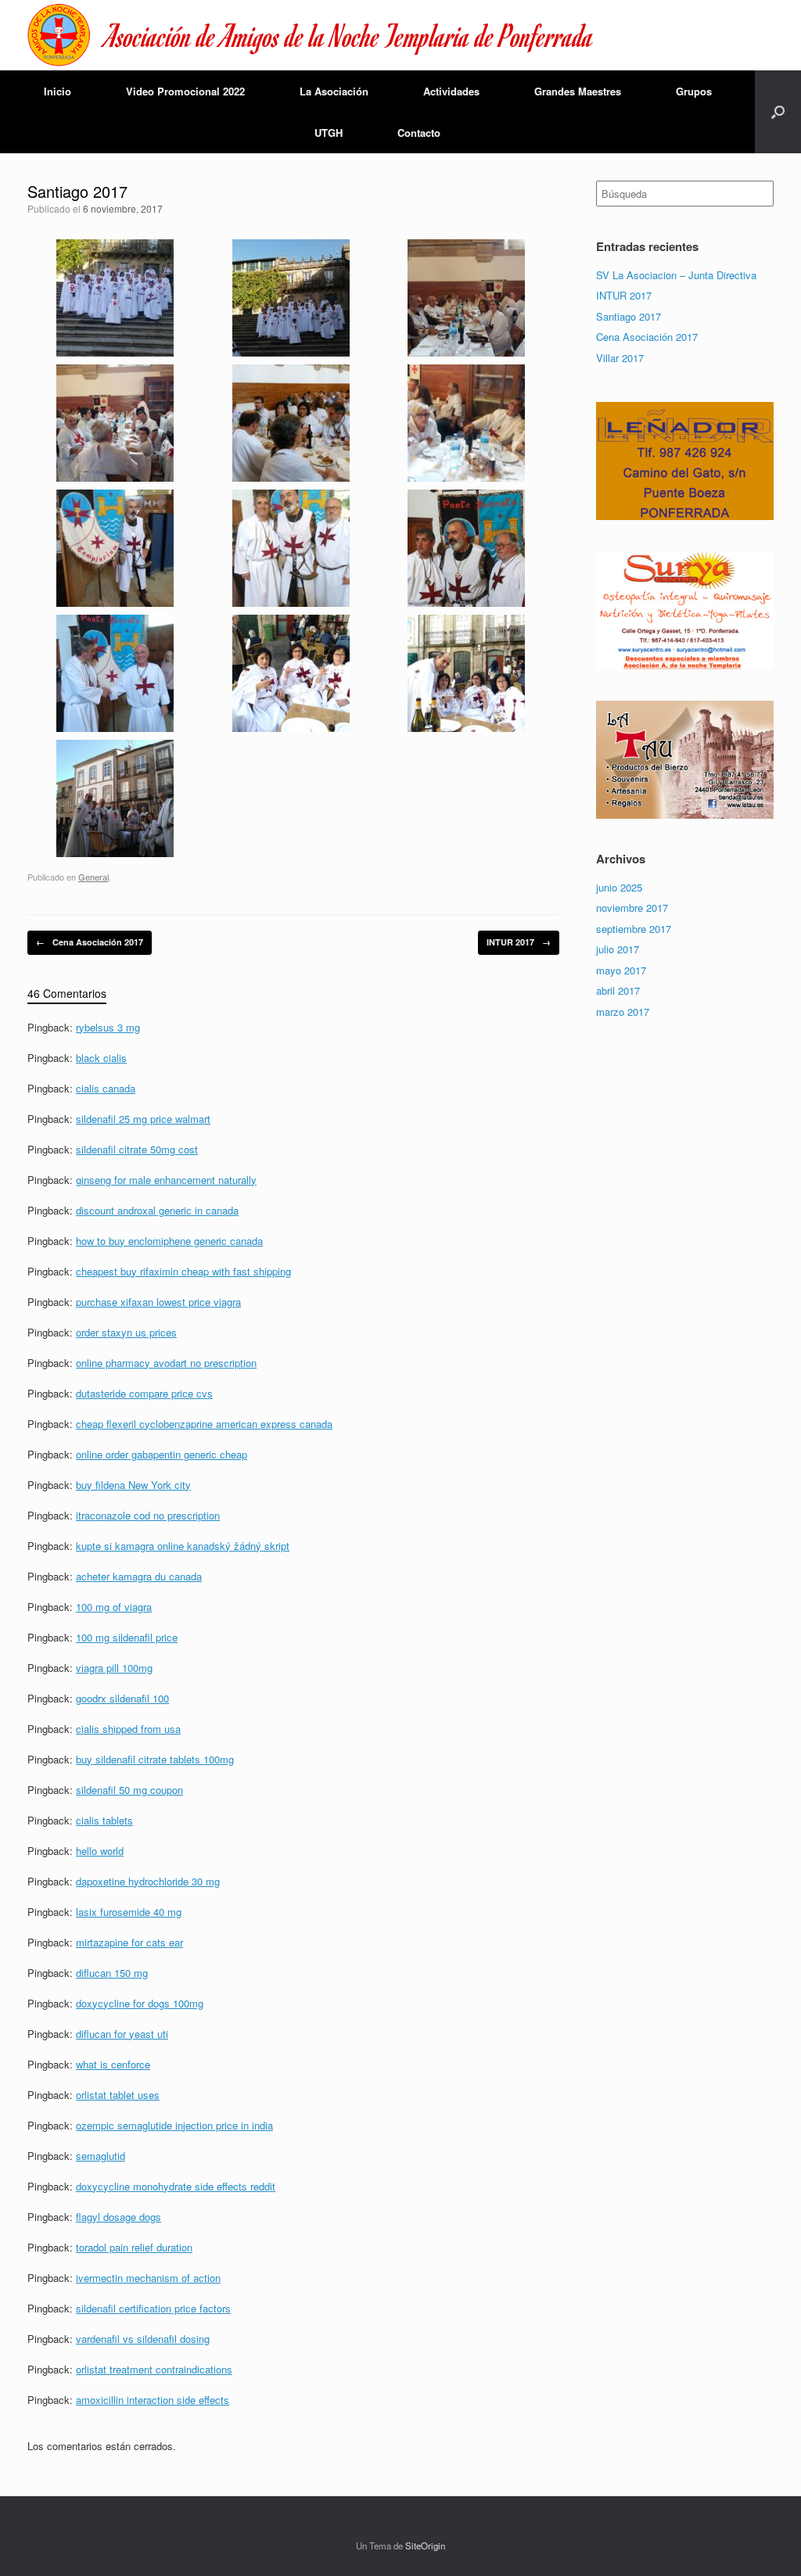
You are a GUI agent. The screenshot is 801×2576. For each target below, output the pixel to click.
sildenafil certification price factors (153, 2308)
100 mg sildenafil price (127, 1637)
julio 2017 (618, 949)
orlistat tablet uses (118, 2095)
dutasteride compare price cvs (144, 1393)
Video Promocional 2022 (185, 91)
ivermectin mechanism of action (148, 2278)
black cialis (101, 1058)
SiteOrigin (425, 2546)
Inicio (57, 91)
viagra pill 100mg (114, 1668)
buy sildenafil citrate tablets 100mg (155, 1759)
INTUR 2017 (519, 942)
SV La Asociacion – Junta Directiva (676, 275)
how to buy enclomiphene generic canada (169, 1241)
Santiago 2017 (629, 316)
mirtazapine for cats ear (129, 1942)
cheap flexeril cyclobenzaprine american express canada (204, 1424)
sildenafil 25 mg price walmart (143, 1119)
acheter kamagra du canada (139, 1576)
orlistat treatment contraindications (154, 2369)
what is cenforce (113, 2064)
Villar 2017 (620, 358)
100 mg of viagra (114, 1607)
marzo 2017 (623, 1012)
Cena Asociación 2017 (90, 942)
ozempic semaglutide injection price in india (174, 2125)
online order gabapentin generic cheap (162, 1454)
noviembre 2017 (632, 908)
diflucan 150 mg (112, 1973)
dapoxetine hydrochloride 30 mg (148, 1881)
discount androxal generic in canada (157, 1210)
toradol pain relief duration (134, 2247)
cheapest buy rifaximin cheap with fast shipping (183, 1271)
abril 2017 (618, 990)
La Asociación (334, 91)
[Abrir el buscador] (778, 112)
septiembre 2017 (634, 929)
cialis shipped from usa (128, 1729)
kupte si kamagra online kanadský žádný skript (183, 1546)
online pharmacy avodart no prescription (166, 1363)
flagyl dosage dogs (119, 2217)
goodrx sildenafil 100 (122, 1698)
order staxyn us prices (126, 1332)
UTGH (329, 133)
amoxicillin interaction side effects (153, 2400)
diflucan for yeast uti (122, 2034)
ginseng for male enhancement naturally (166, 1180)
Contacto (419, 133)
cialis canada (106, 1088)
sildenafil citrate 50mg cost (137, 1149)
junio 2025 (619, 887)
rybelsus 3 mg (108, 1027)
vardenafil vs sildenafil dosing (143, 2339)
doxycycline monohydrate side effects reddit (176, 2186)
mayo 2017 (621, 970)
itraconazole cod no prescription (148, 1515)
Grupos (694, 91)
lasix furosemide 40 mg (129, 1912)
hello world (100, 1851)
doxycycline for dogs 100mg (140, 2003)
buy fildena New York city (133, 1485)
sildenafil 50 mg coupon (129, 1790)
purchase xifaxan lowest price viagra (158, 1302)
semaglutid (101, 2156)
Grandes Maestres (578, 91)
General (93, 877)
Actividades (451, 91)
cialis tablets (104, 1820)
